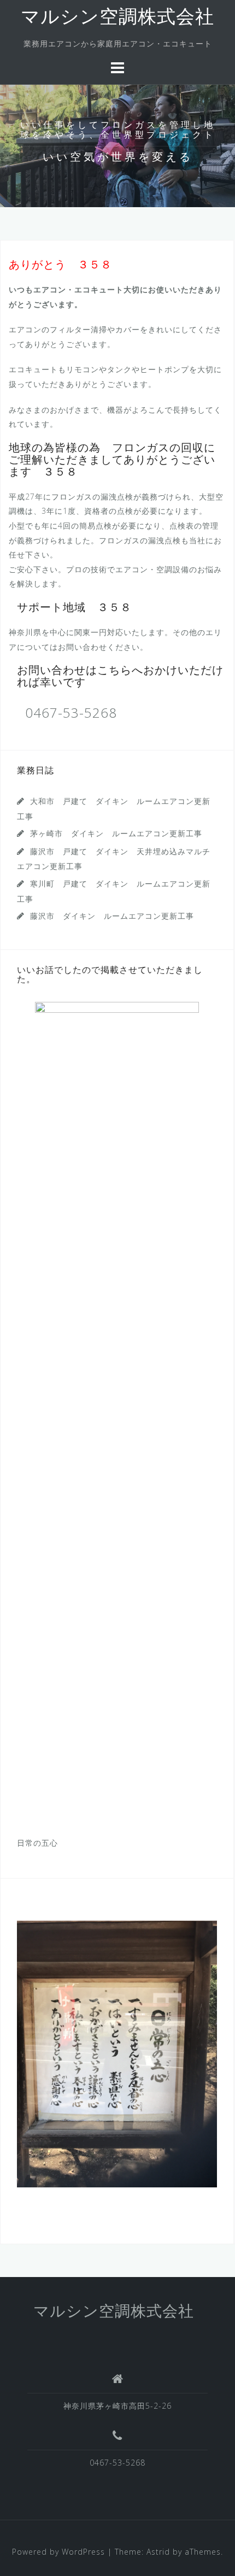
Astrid (158, 2552)
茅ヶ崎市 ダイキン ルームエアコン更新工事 (116, 833)
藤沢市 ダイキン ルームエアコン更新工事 (112, 916)
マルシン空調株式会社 (117, 18)
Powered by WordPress (58, 2552)
